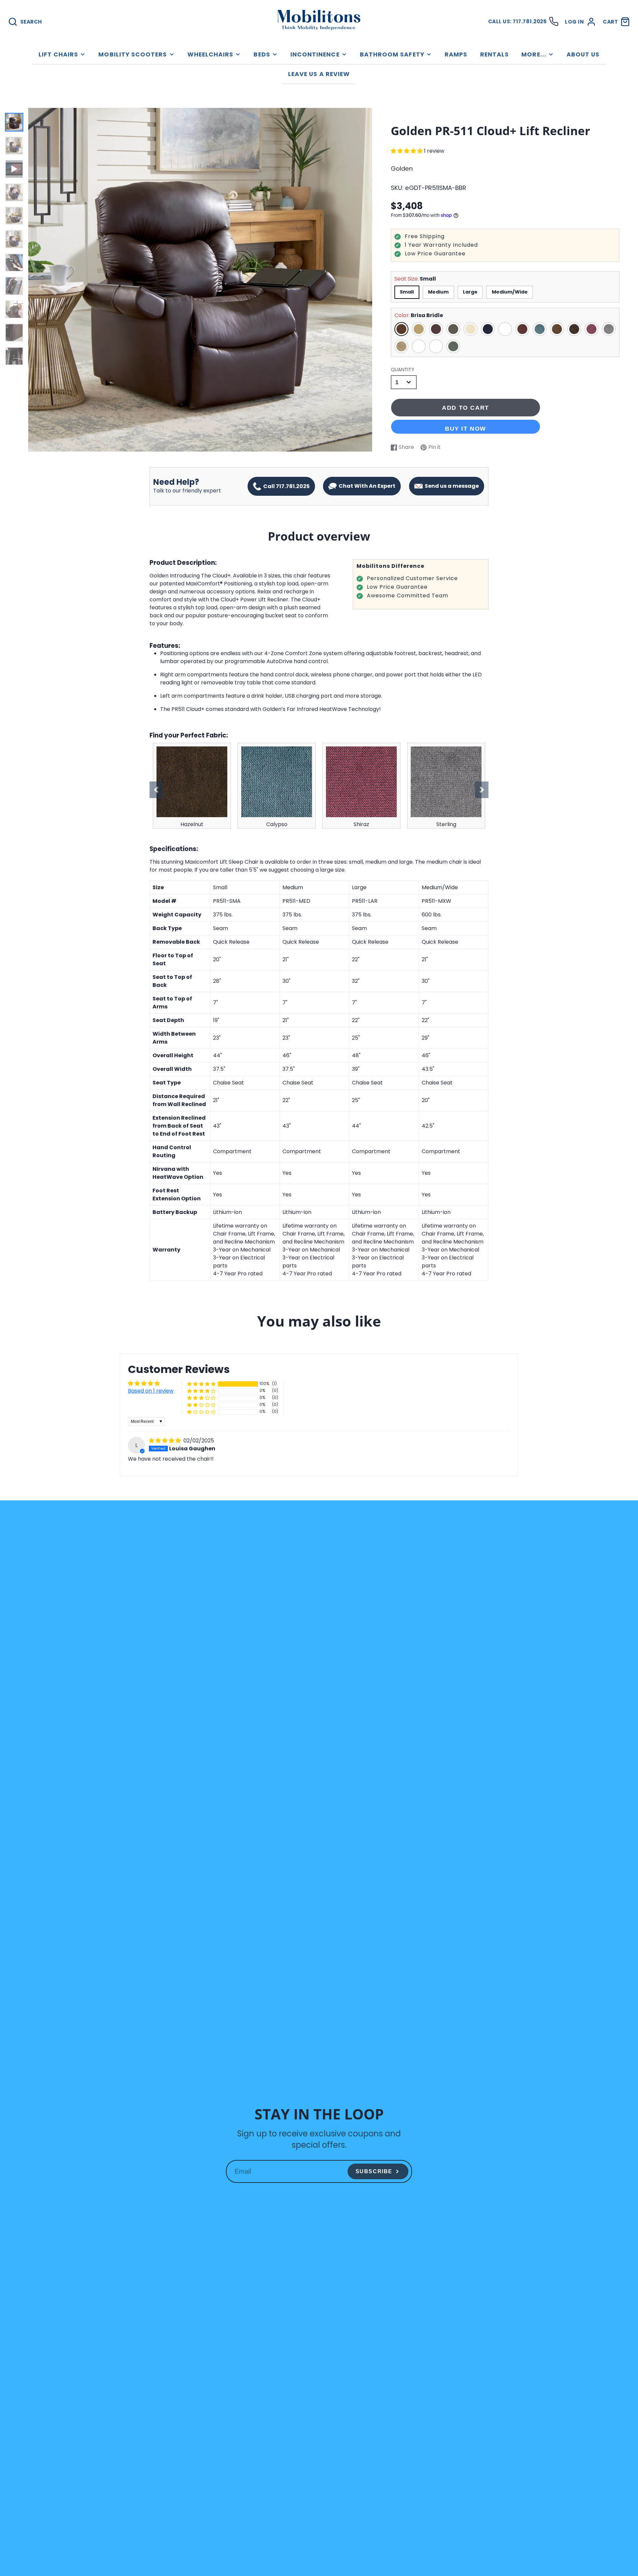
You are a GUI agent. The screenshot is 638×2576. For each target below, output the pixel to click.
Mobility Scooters (133, 54)
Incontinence (315, 54)
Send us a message (451, 486)
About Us (583, 54)
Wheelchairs (211, 54)
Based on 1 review (151, 1391)
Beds (262, 54)
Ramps (456, 54)
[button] (407, 151)
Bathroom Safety (392, 54)
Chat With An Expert (366, 486)
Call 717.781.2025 (285, 486)
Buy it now (466, 429)
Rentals (494, 54)
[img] (165, 1441)
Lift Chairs (58, 54)
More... (534, 54)
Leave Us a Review (319, 74)
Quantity (403, 370)
